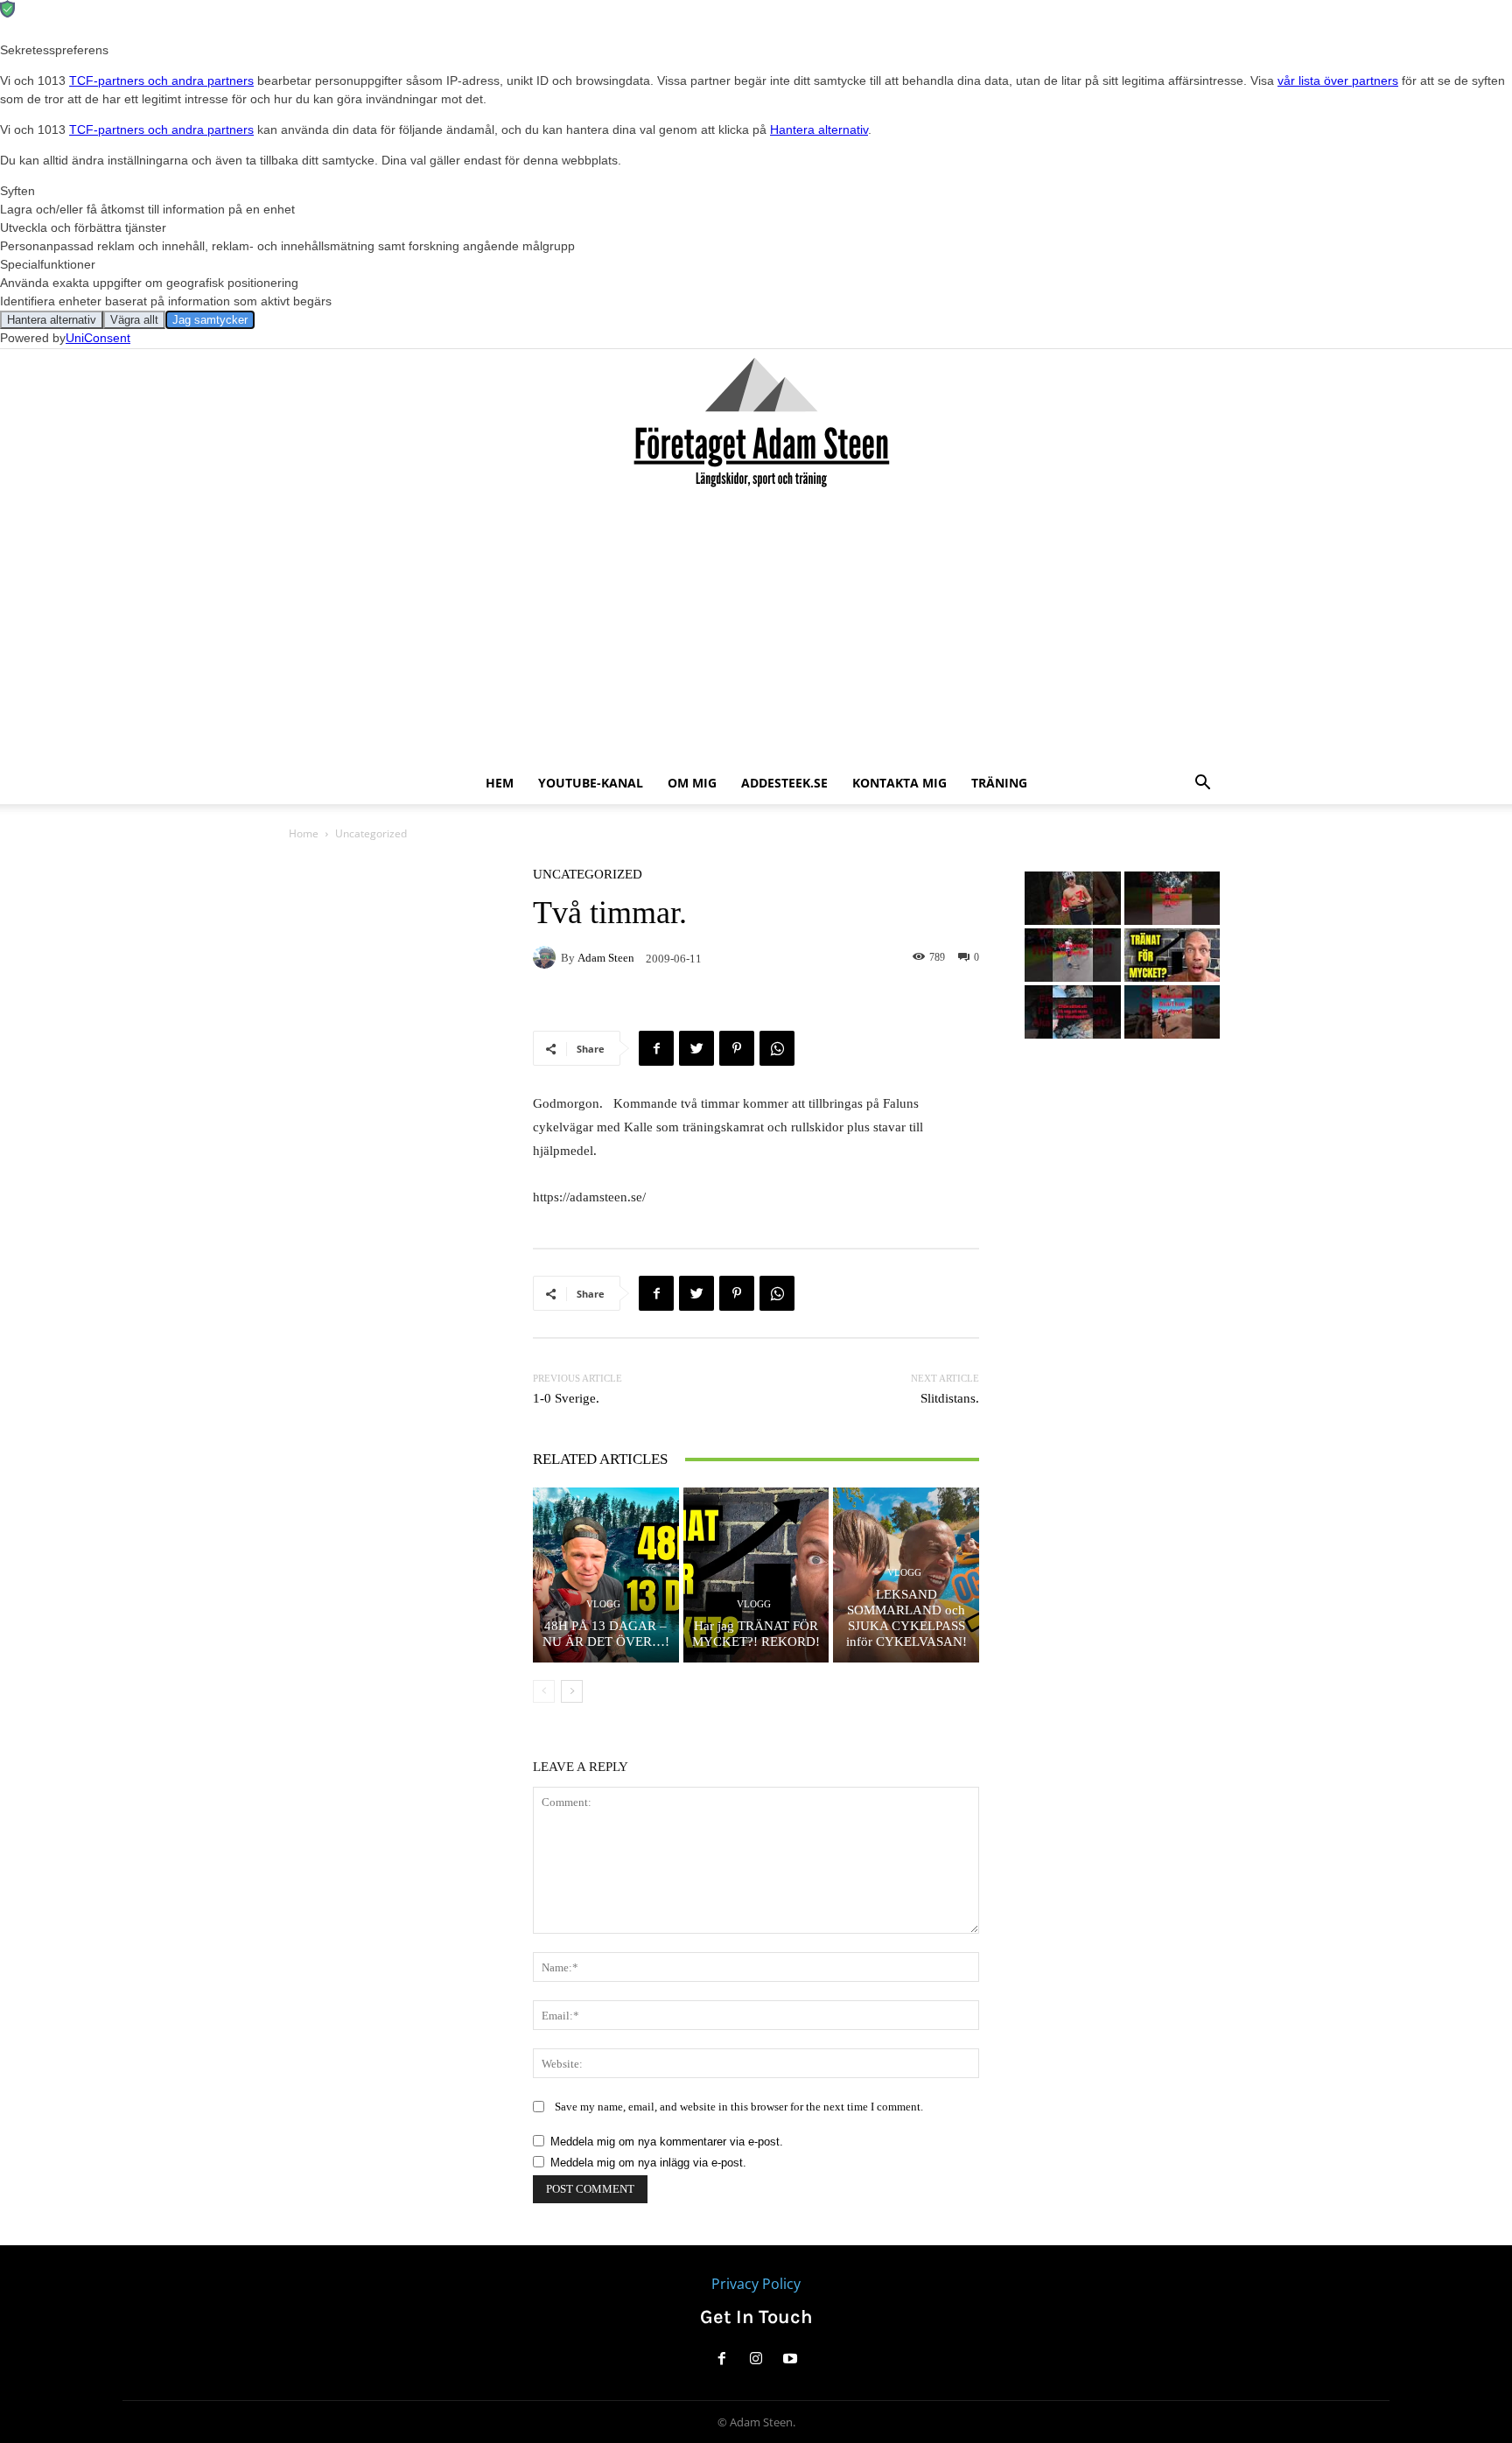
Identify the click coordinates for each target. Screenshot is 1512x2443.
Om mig (692, 783)
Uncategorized (371, 833)
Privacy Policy (756, 2284)
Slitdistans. (950, 1398)
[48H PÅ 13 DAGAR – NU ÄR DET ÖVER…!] (606, 1575)
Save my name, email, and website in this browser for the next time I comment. (739, 2107)
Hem (500, 783)
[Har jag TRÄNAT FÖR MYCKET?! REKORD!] (756, 1575)
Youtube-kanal (591, 783)
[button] (1202, 784)
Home (304, 833)
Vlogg (603, 1604)
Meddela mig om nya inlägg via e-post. (648, 2163)
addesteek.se (784, 783)
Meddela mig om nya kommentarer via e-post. (667, 2142)
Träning (999, 783)
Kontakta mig (899, 783)
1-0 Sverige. (566, 1398)
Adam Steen (606, 958)
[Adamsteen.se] (756, 424)
